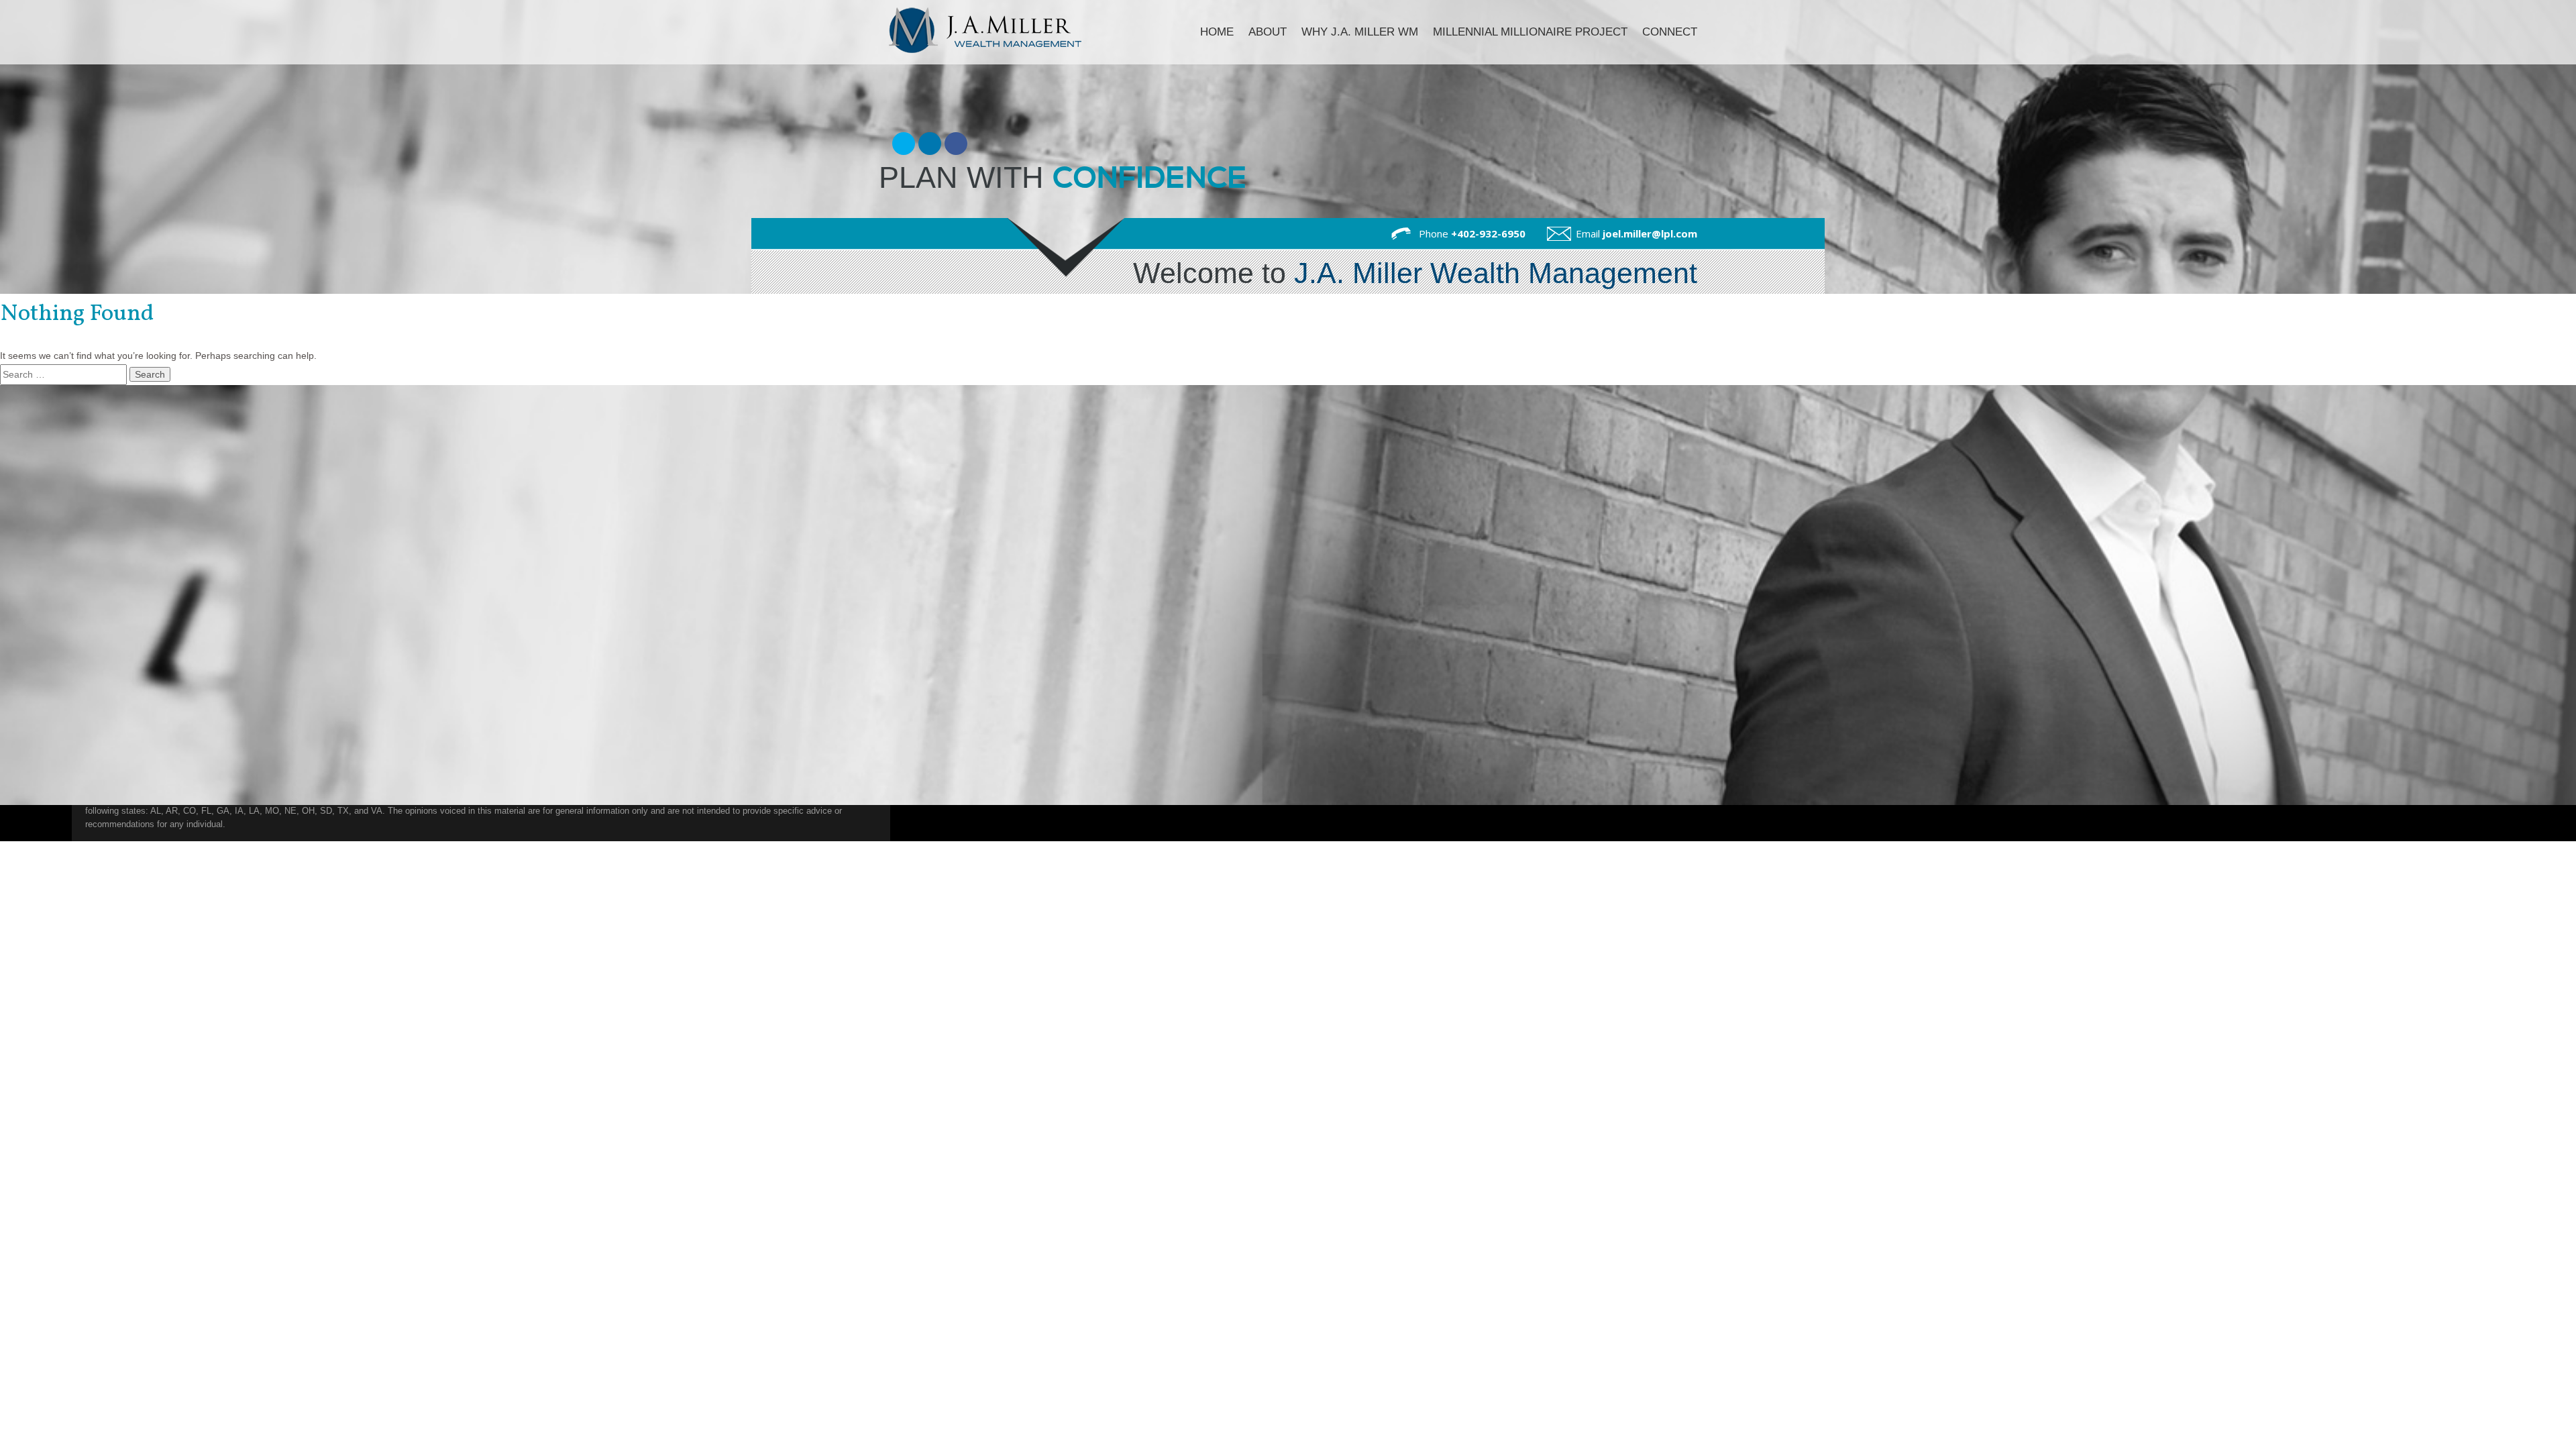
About (1268, 32)
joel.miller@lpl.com (1650, 233)
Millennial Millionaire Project (1530, 32)
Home (1217, 32)
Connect (1670, 32)
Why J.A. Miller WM (1360, 32)
